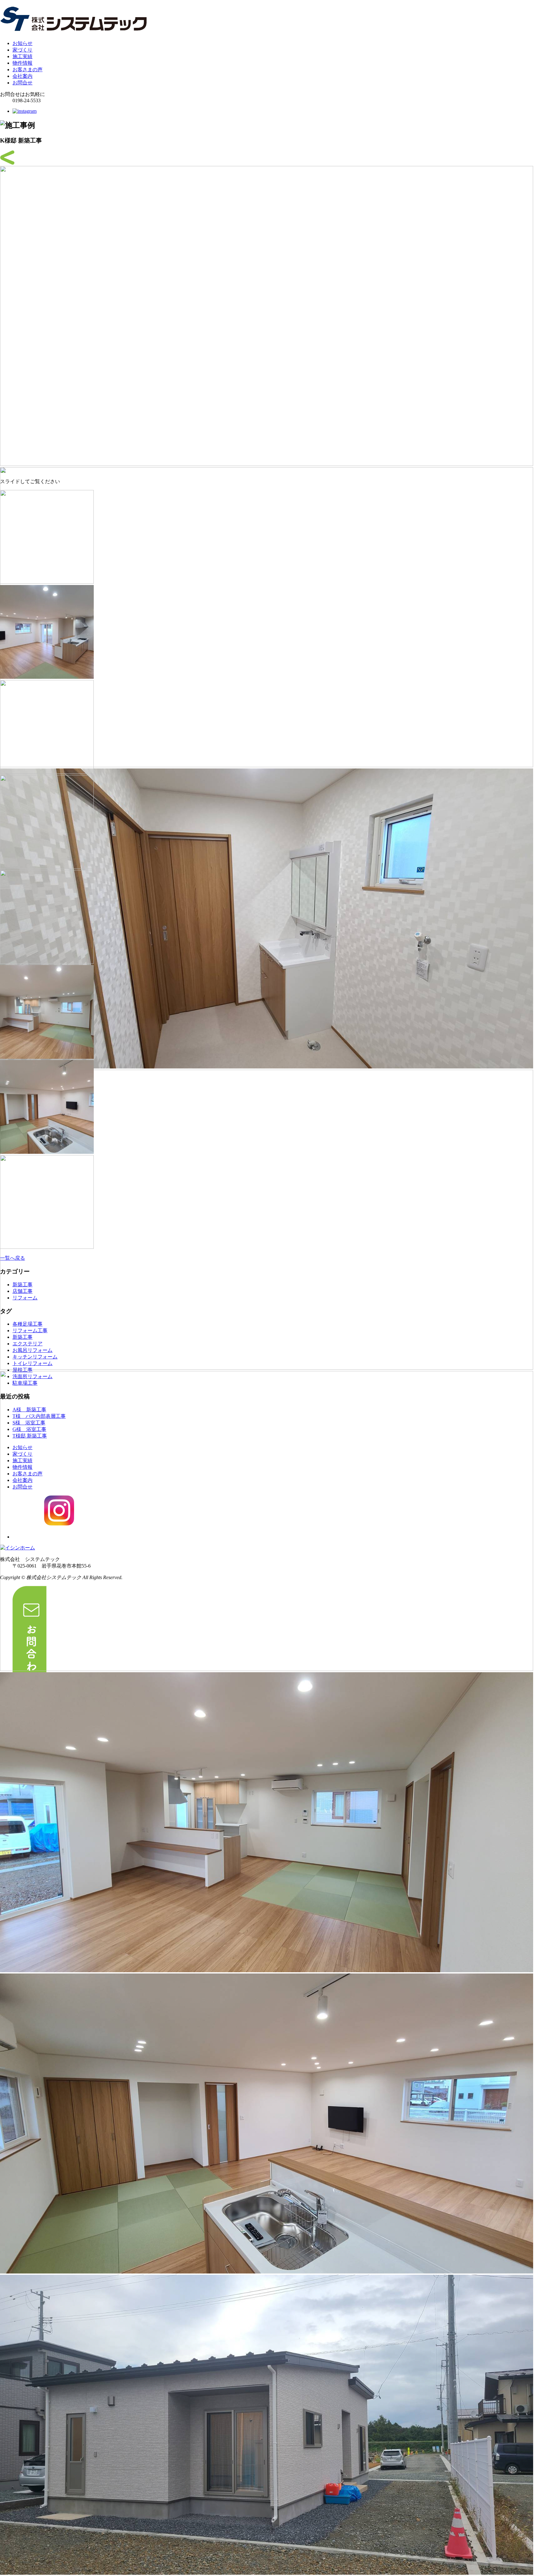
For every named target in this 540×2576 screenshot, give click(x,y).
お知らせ (22, 43)
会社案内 (22, 76)
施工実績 (22, 56)
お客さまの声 (27, 70)
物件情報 (22, 63)
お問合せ (22, 83)
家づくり (22, 50)
